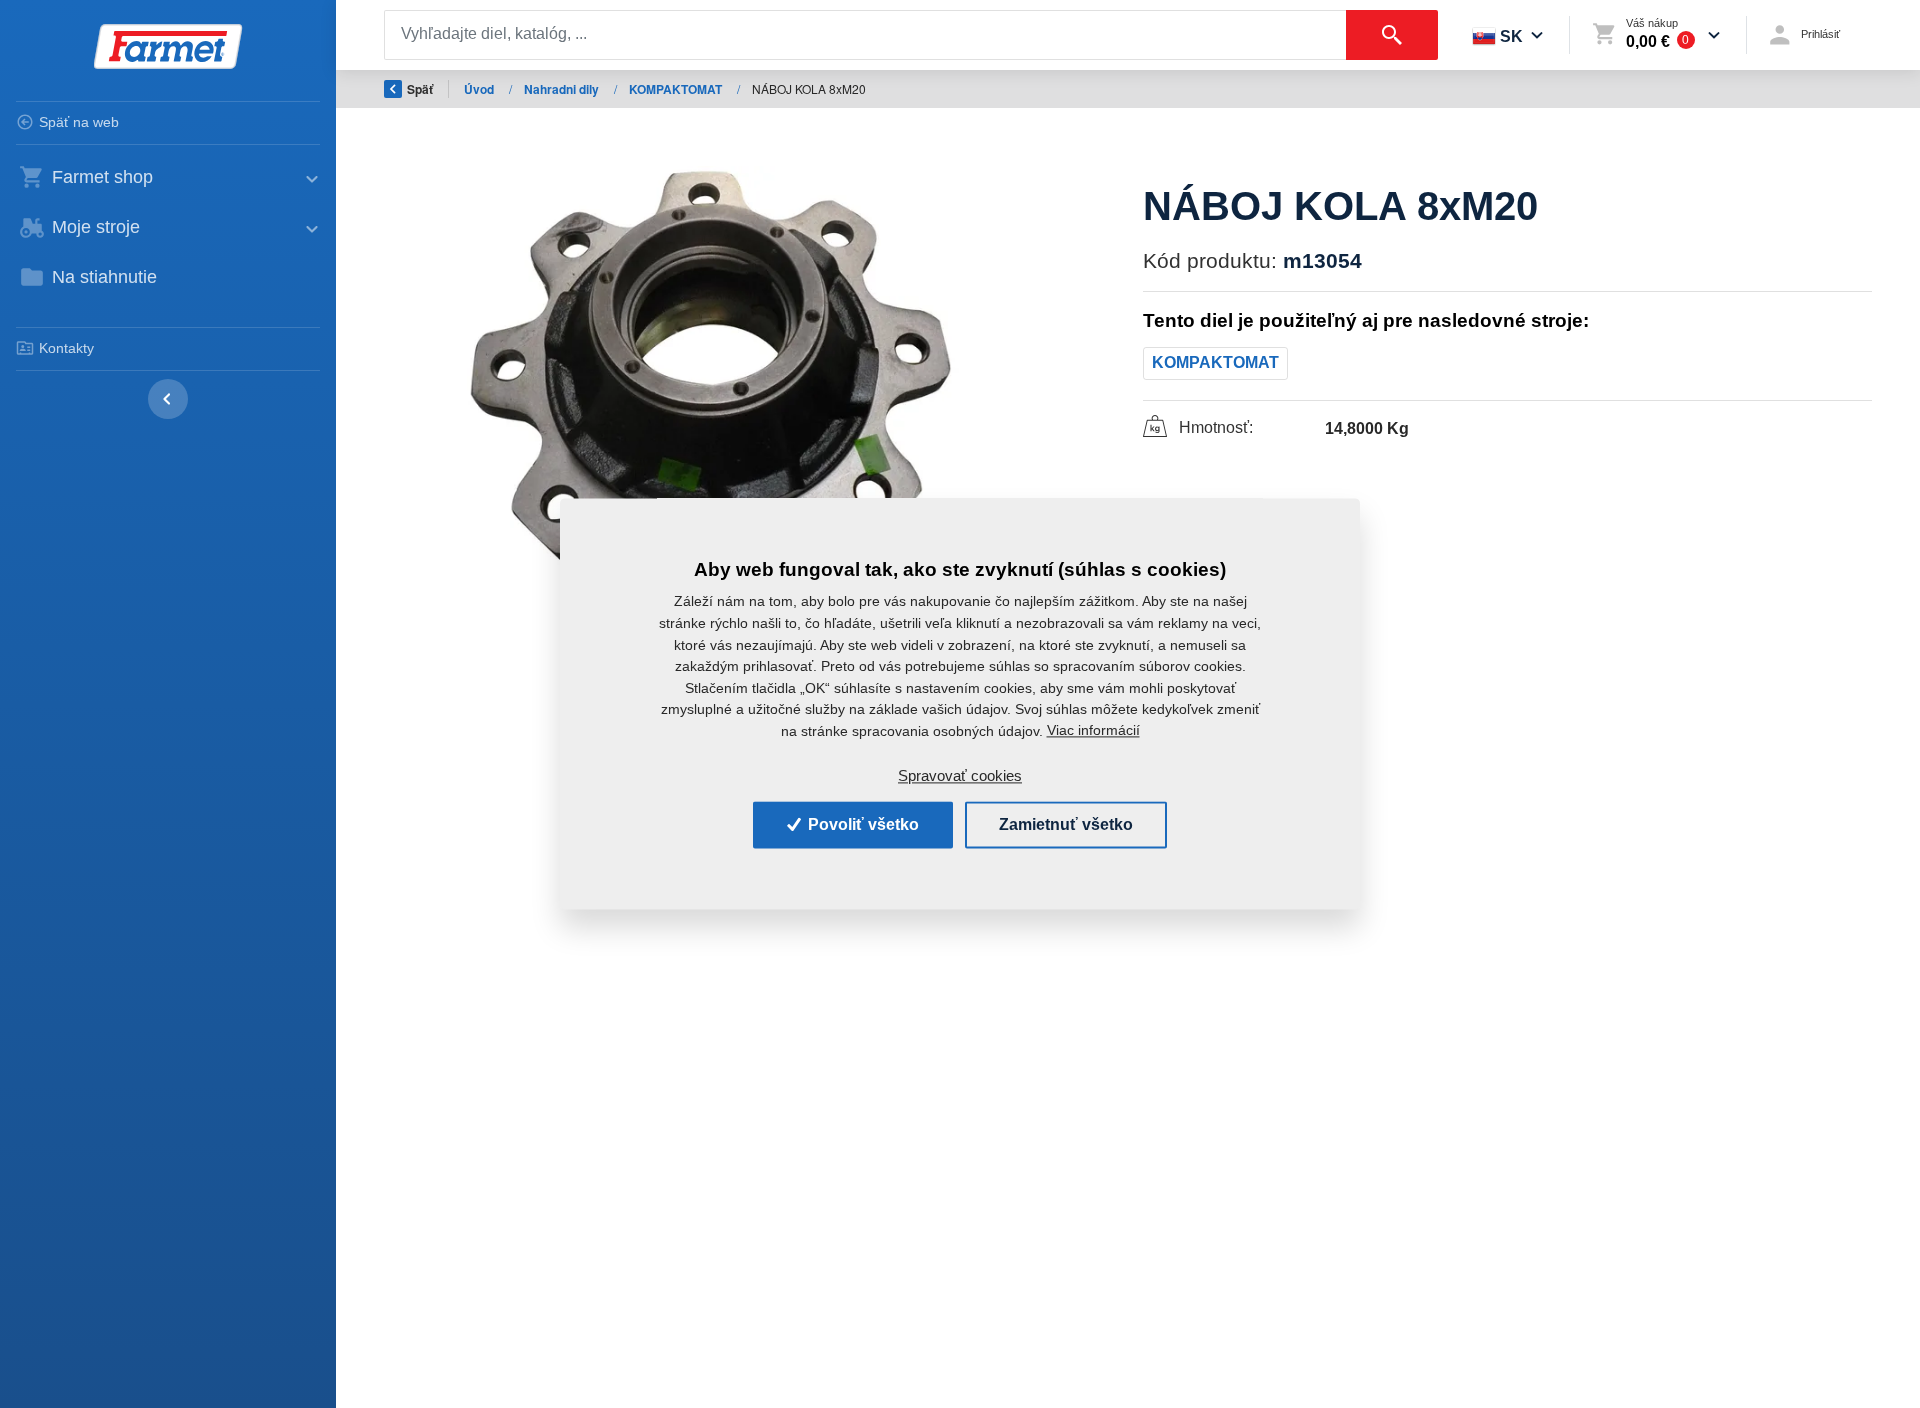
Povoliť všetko (861, 824)
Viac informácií (1093, 731)
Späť (420, 89)
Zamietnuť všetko (1066, 824)
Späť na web (79, 122)
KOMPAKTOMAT (677, 89)
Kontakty (66, 348)
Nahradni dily (563, 89)
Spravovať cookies (960, 775)
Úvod (480, 89)
